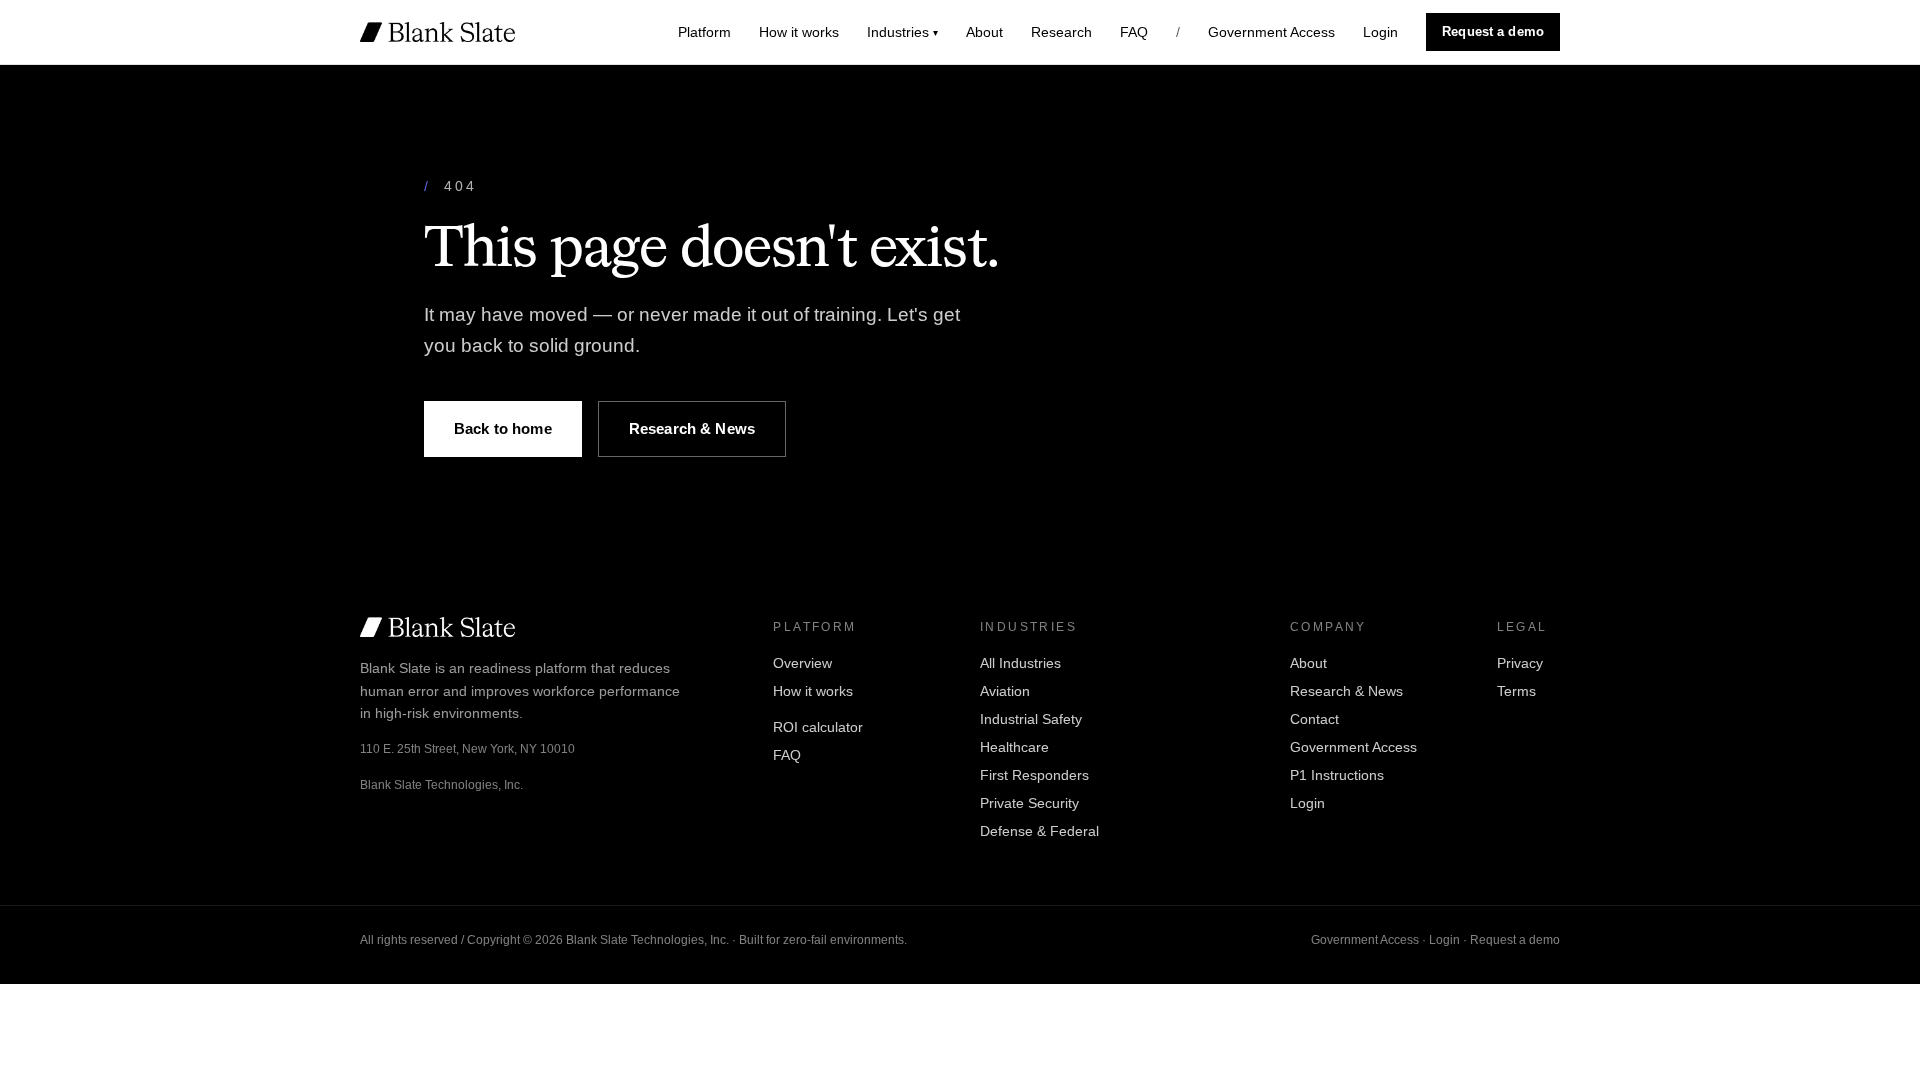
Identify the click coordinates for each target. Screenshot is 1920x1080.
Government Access (1271, 32)
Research (1061, 32)
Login (1380, 32)
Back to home (503, 428)
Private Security (1029, 803)
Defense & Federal (1039, 831)
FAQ (1134, 32)
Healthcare (1014, 747)
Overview (802, 663)
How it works (799, 32)
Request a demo (1493, 31)
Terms (1516, 691)
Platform (704, 32)
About (984, 32)
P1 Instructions (1337, 775)
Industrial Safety (1031, 719)
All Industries (1020, 663)
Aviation (1005, 691)
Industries (902, 32)
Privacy (1520, 663)
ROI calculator (818, 727)
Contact (1314, 719)
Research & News (692, 428)
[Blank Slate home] (437, 32)
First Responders (1034, 775)
